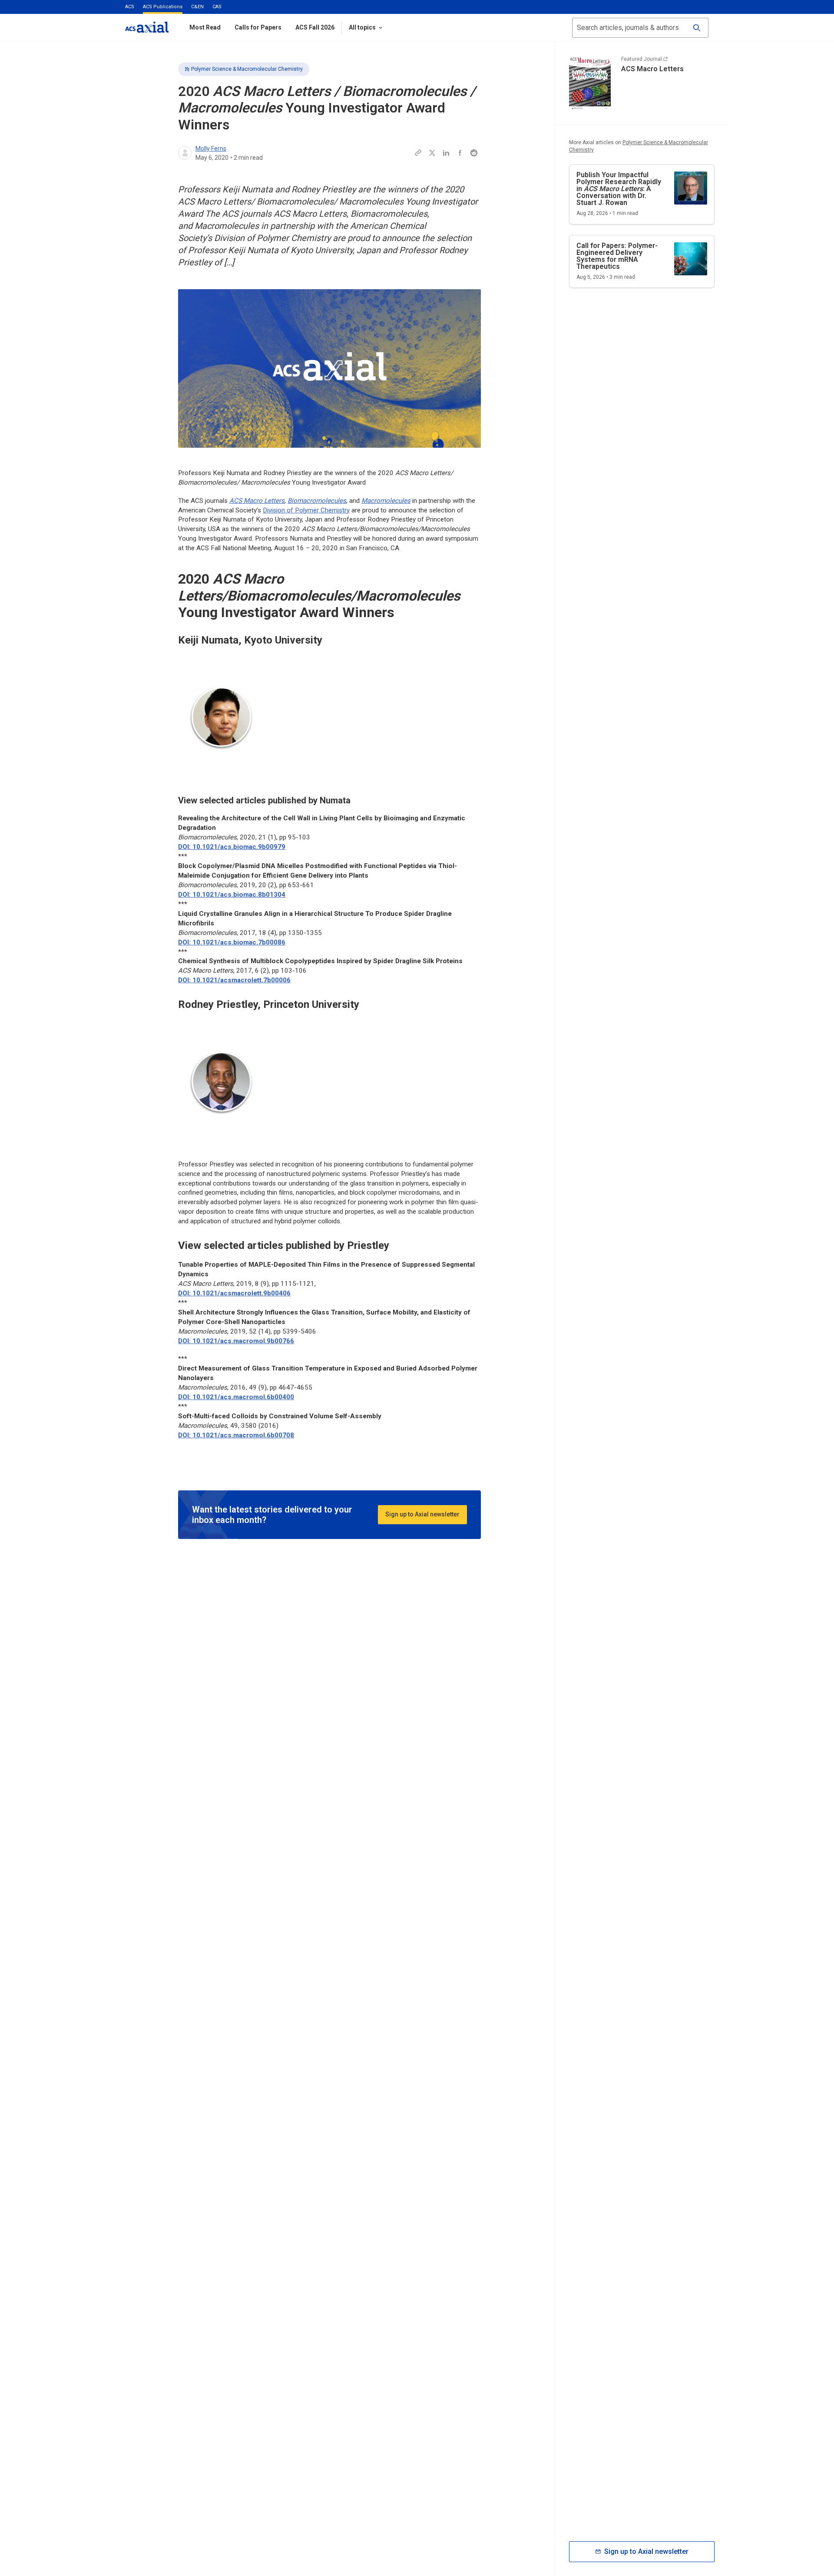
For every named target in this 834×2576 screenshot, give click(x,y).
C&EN (197, 7)
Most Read (205, 27)
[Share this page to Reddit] (474, 153)
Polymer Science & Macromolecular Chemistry (247, 69)
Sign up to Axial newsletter (422, 1514)
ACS (130, 7)
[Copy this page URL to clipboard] (418, 153)
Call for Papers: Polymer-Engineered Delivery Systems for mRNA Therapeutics (617, 256)
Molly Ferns (211, 149)
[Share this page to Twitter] (432, 153)
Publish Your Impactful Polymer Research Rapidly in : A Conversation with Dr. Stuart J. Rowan (619, 189)
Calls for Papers (258, 27)
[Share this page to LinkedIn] (446, 153)
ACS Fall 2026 (315, 27)
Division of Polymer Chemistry (306, 510)
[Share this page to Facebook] (460, 153)
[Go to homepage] (147, 27)
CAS (217, 7)
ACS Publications (163, 7)
